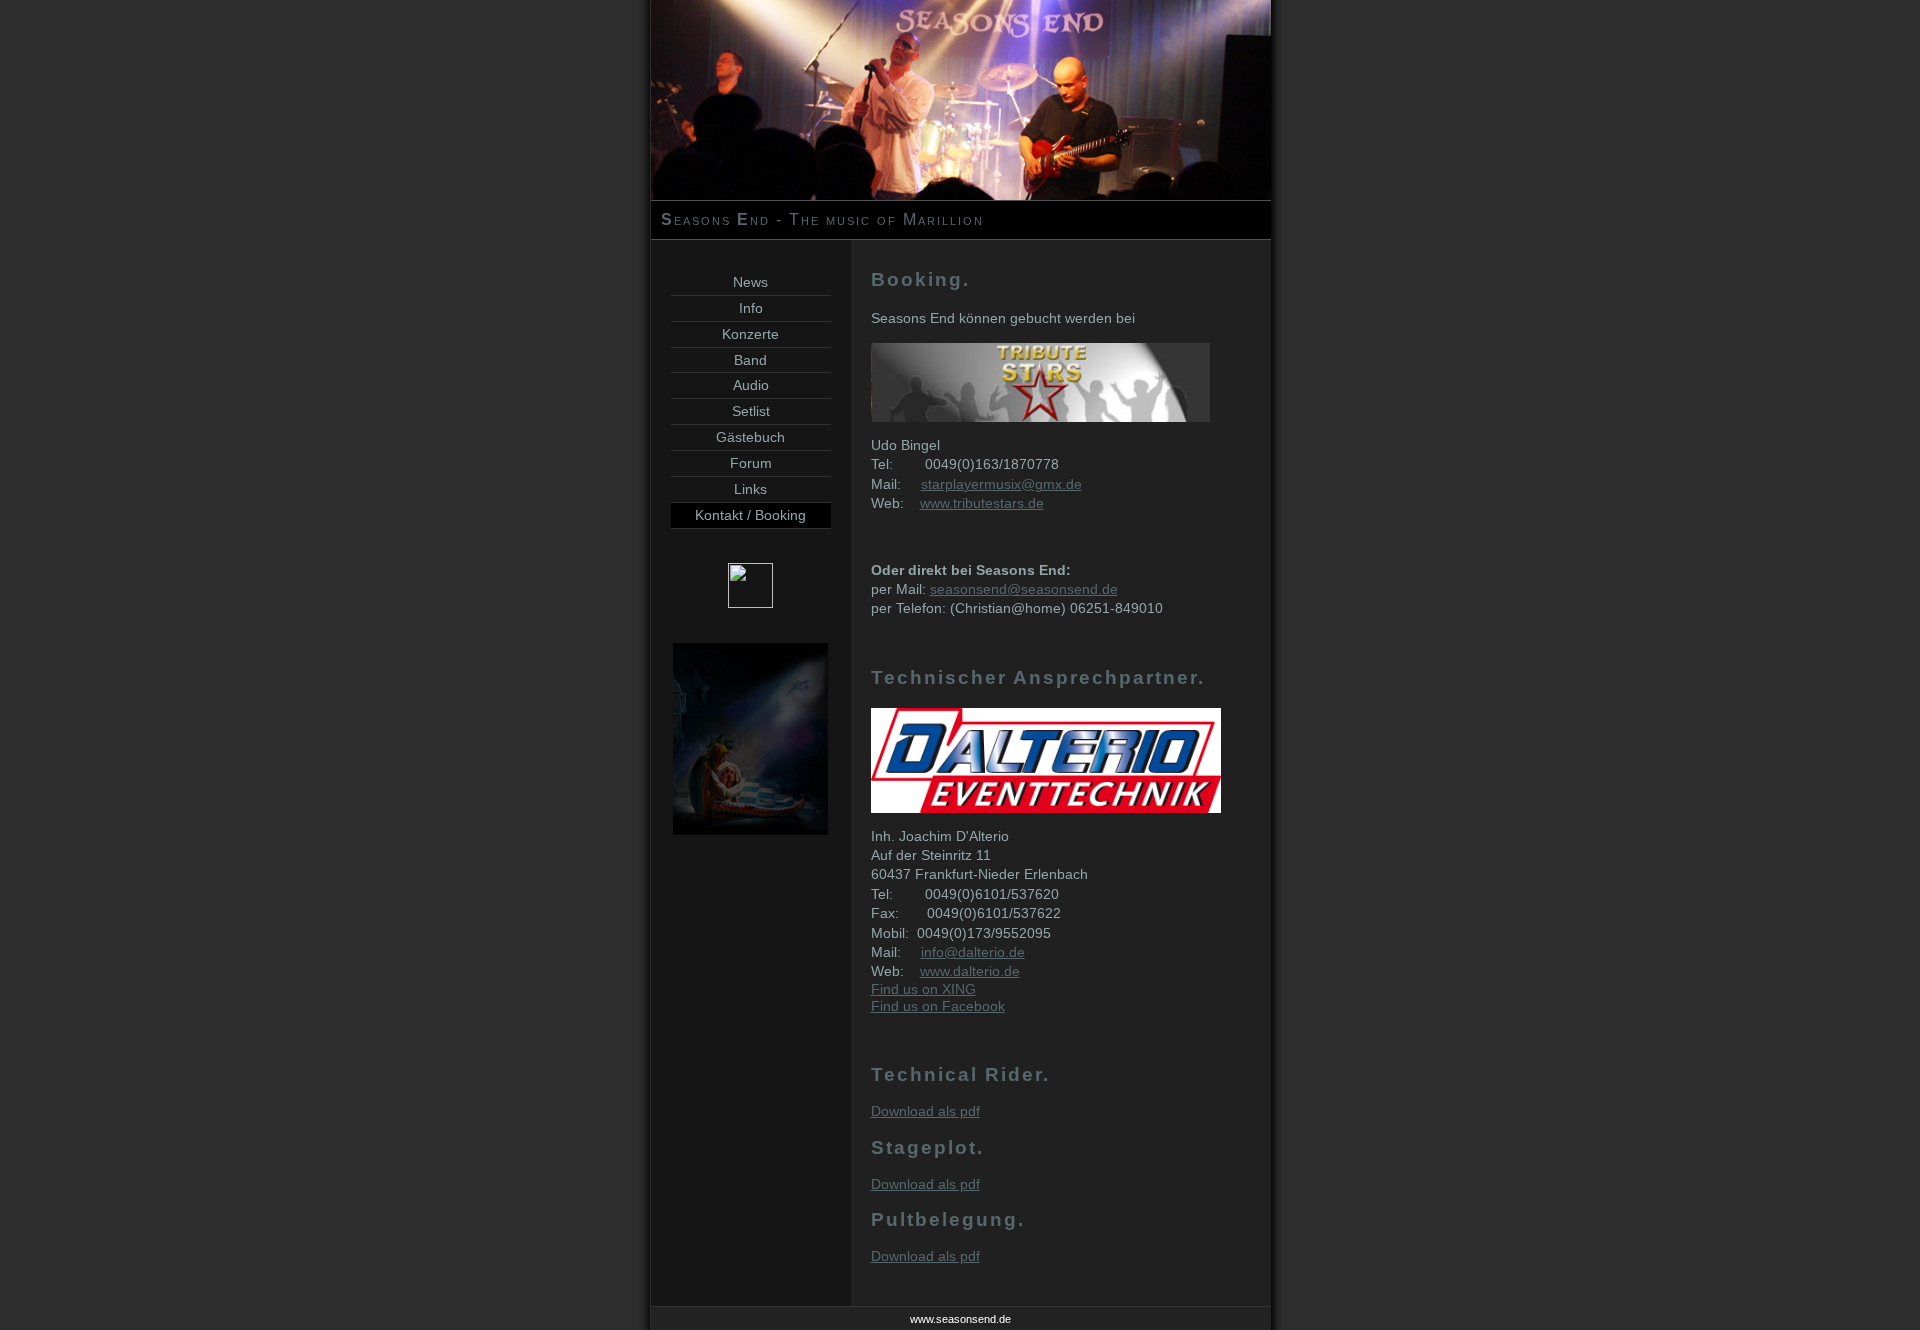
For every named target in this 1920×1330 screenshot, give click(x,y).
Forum (751, 463)
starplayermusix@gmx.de (1001, 484)
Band (750, 360)
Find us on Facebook (938, 1006)
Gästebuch (750, 437)
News (750, 282)
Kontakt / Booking (750, 515)
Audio (751, 385)
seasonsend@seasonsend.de (1024, 589)
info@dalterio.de (973, 952)
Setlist (751, 411)
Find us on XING (923, 989)
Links (750, 489)
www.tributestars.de (982, 503)
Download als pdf (925, 1111)
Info (751, 308)
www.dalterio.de (970, 971)
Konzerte (750, 334)
